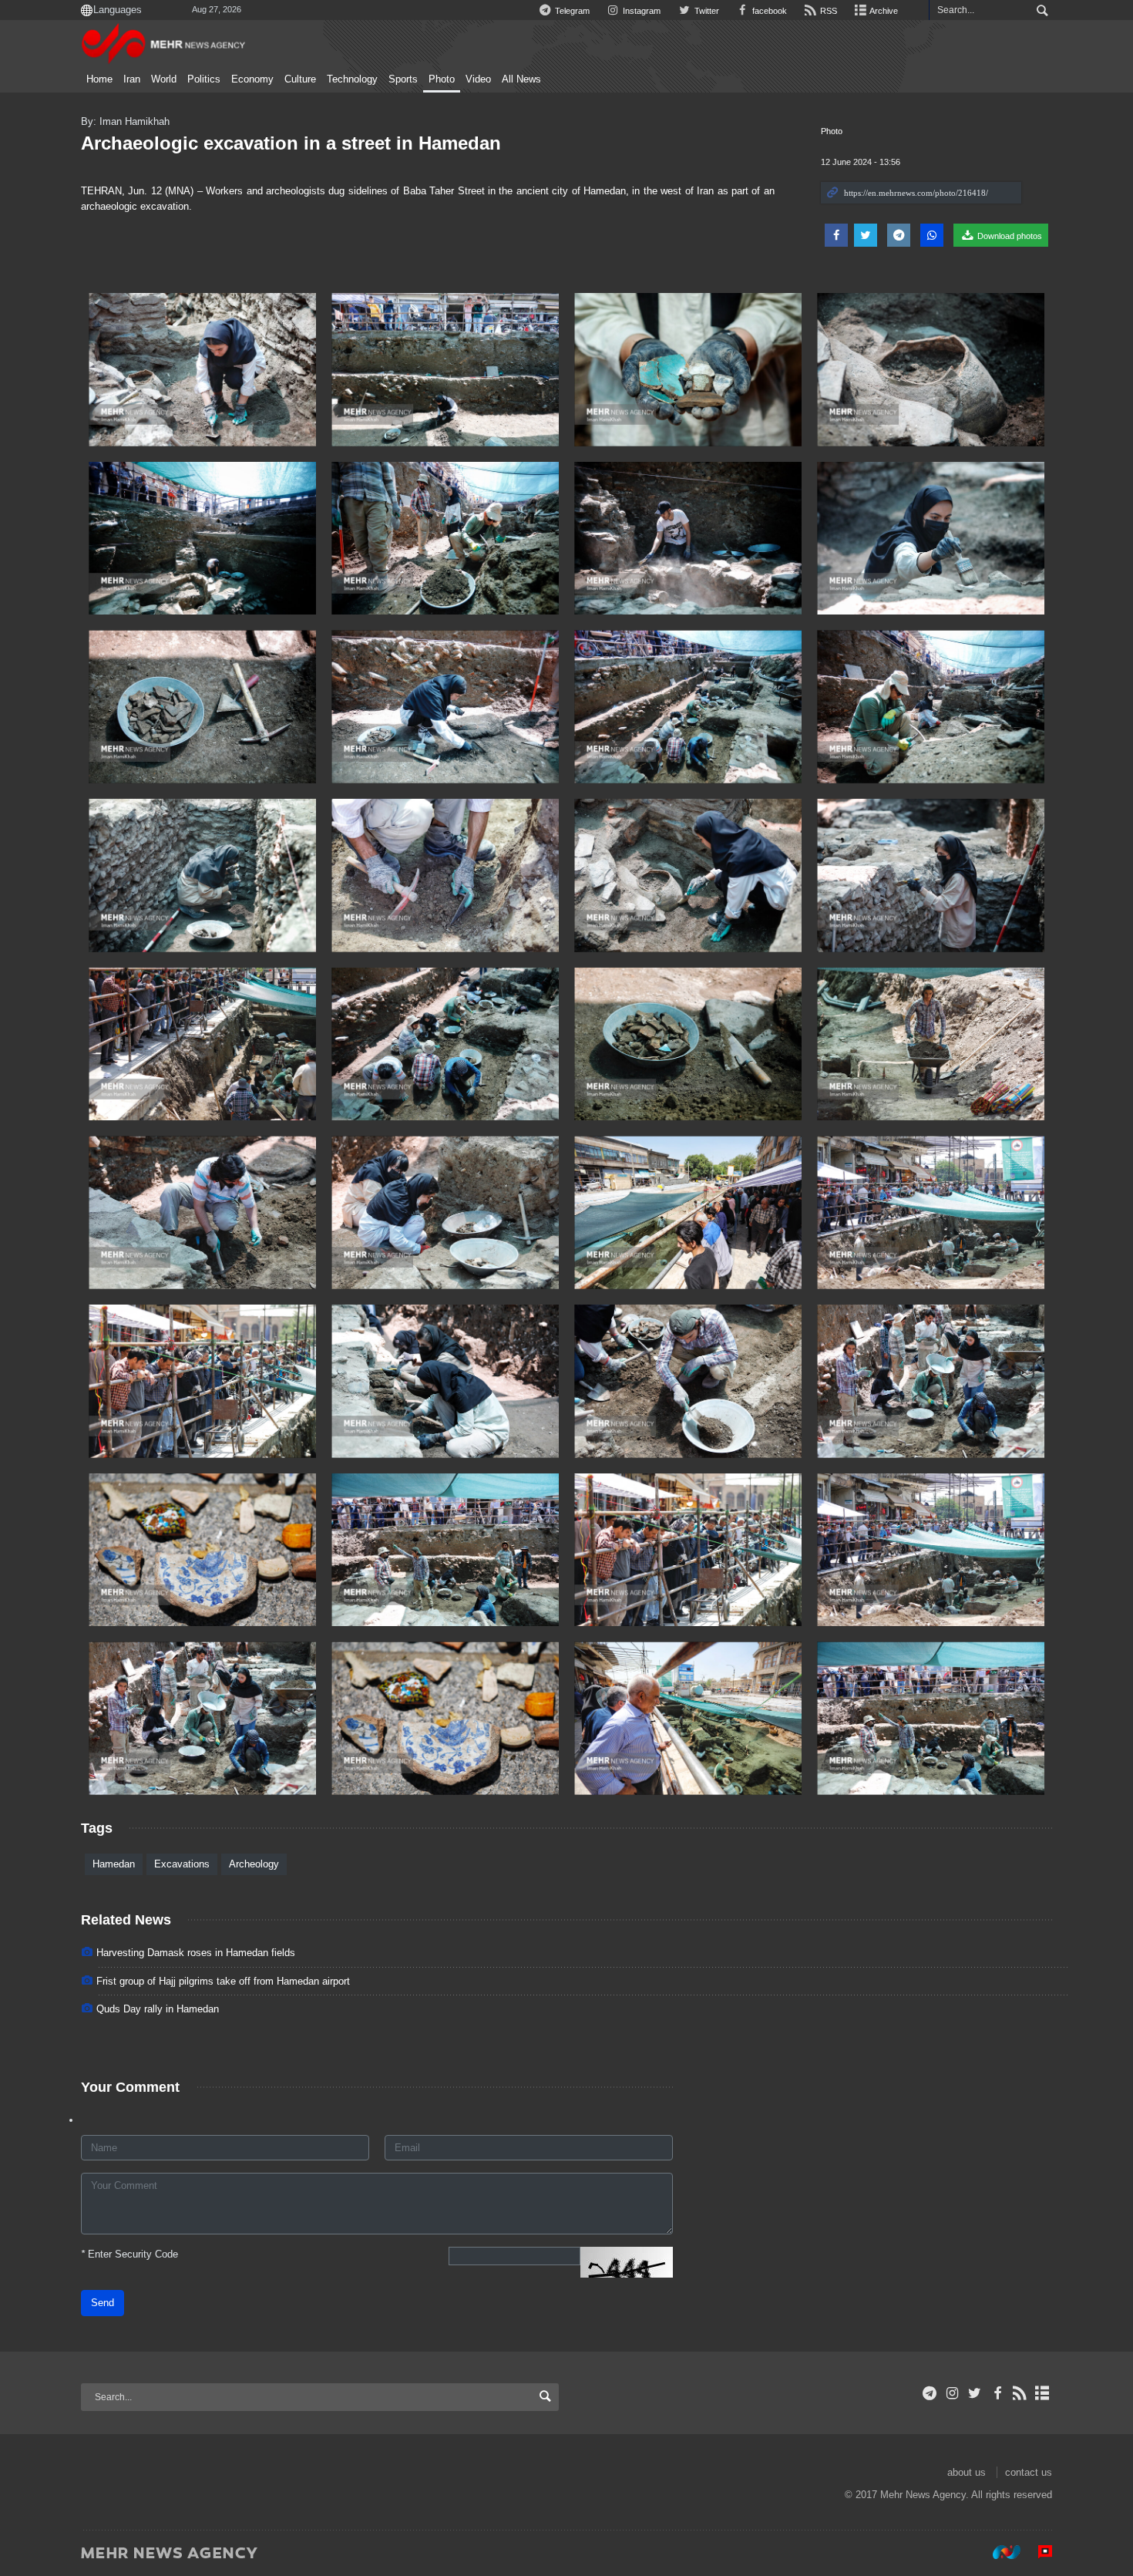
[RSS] (1020, 2393)
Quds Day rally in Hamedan (158, 2009)
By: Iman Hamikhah (125, 121)
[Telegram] (930, 2393)
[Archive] (1042, 2393)
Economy (252, 79)
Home (99, 79)
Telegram (571, 11)
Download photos (1009, 236)
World (164, 79)
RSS (827, 11)
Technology (352, 79)
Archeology (254, 1864)
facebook (768, 11)
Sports (403, 79)
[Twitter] (975, 2393)
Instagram (640, 11)
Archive (883, 11)
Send (103, 2303)
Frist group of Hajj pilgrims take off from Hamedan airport (223, 1981)
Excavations (182, 1864)
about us (967, 2472)
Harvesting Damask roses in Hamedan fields (196, 1953)
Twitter (705, 11)
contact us (1029, 2472)
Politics (204, 79)
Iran (132, 79)
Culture (300, 79)
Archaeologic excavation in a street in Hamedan (291, 143)
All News (521, 79)
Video (478, 79)
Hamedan (114, 1864)
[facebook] (997, 2393)
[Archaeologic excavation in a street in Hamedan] (202, 370)
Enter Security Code (129, 2254)
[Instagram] (952, 2393)
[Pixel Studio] (1037, 2552)
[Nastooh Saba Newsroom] (999, 2552)
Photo (442, 79)
